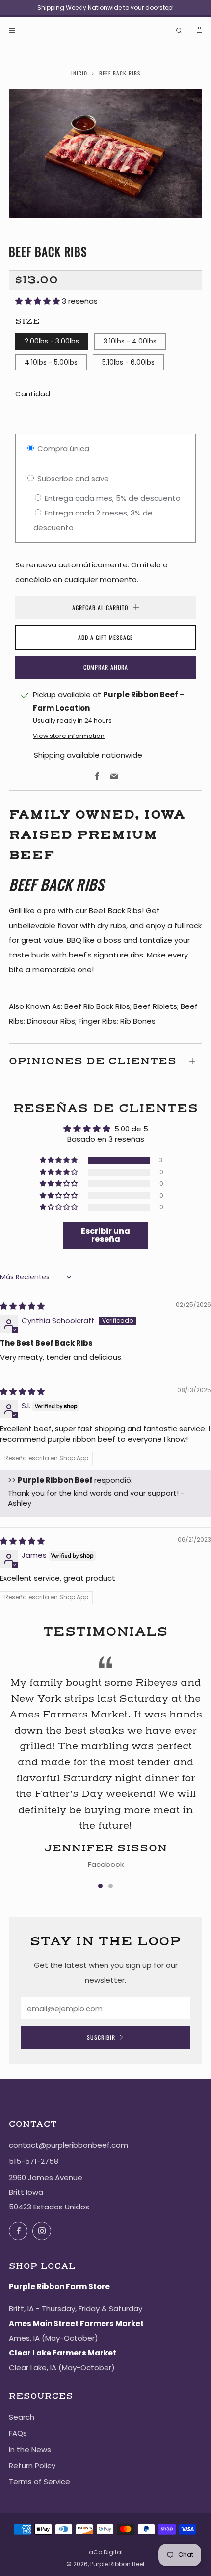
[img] (22, 1306)
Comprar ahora (106, 667)
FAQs (18, 2433)
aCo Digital (106, 2552)
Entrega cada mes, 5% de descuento (112, 498)
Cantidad (33, 394)
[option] (105, 154)
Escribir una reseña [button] (105, 1235)
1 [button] (100, 1886)
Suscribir (101, 2037)
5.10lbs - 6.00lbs (128, 362)
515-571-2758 (34, 2161)
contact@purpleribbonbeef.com (68, 2145)
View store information (69, 736)
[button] (39, 301)
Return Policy (32, 2466)
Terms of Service (40, 2482)
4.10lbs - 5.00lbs (51, 362)
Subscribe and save (72, 478)
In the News (30, 2449)
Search (22, 2417)
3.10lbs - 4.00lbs (130, 341)
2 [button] (111, 1886)
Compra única (62, 449)
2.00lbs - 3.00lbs (52, 341)
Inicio (79, 73)
